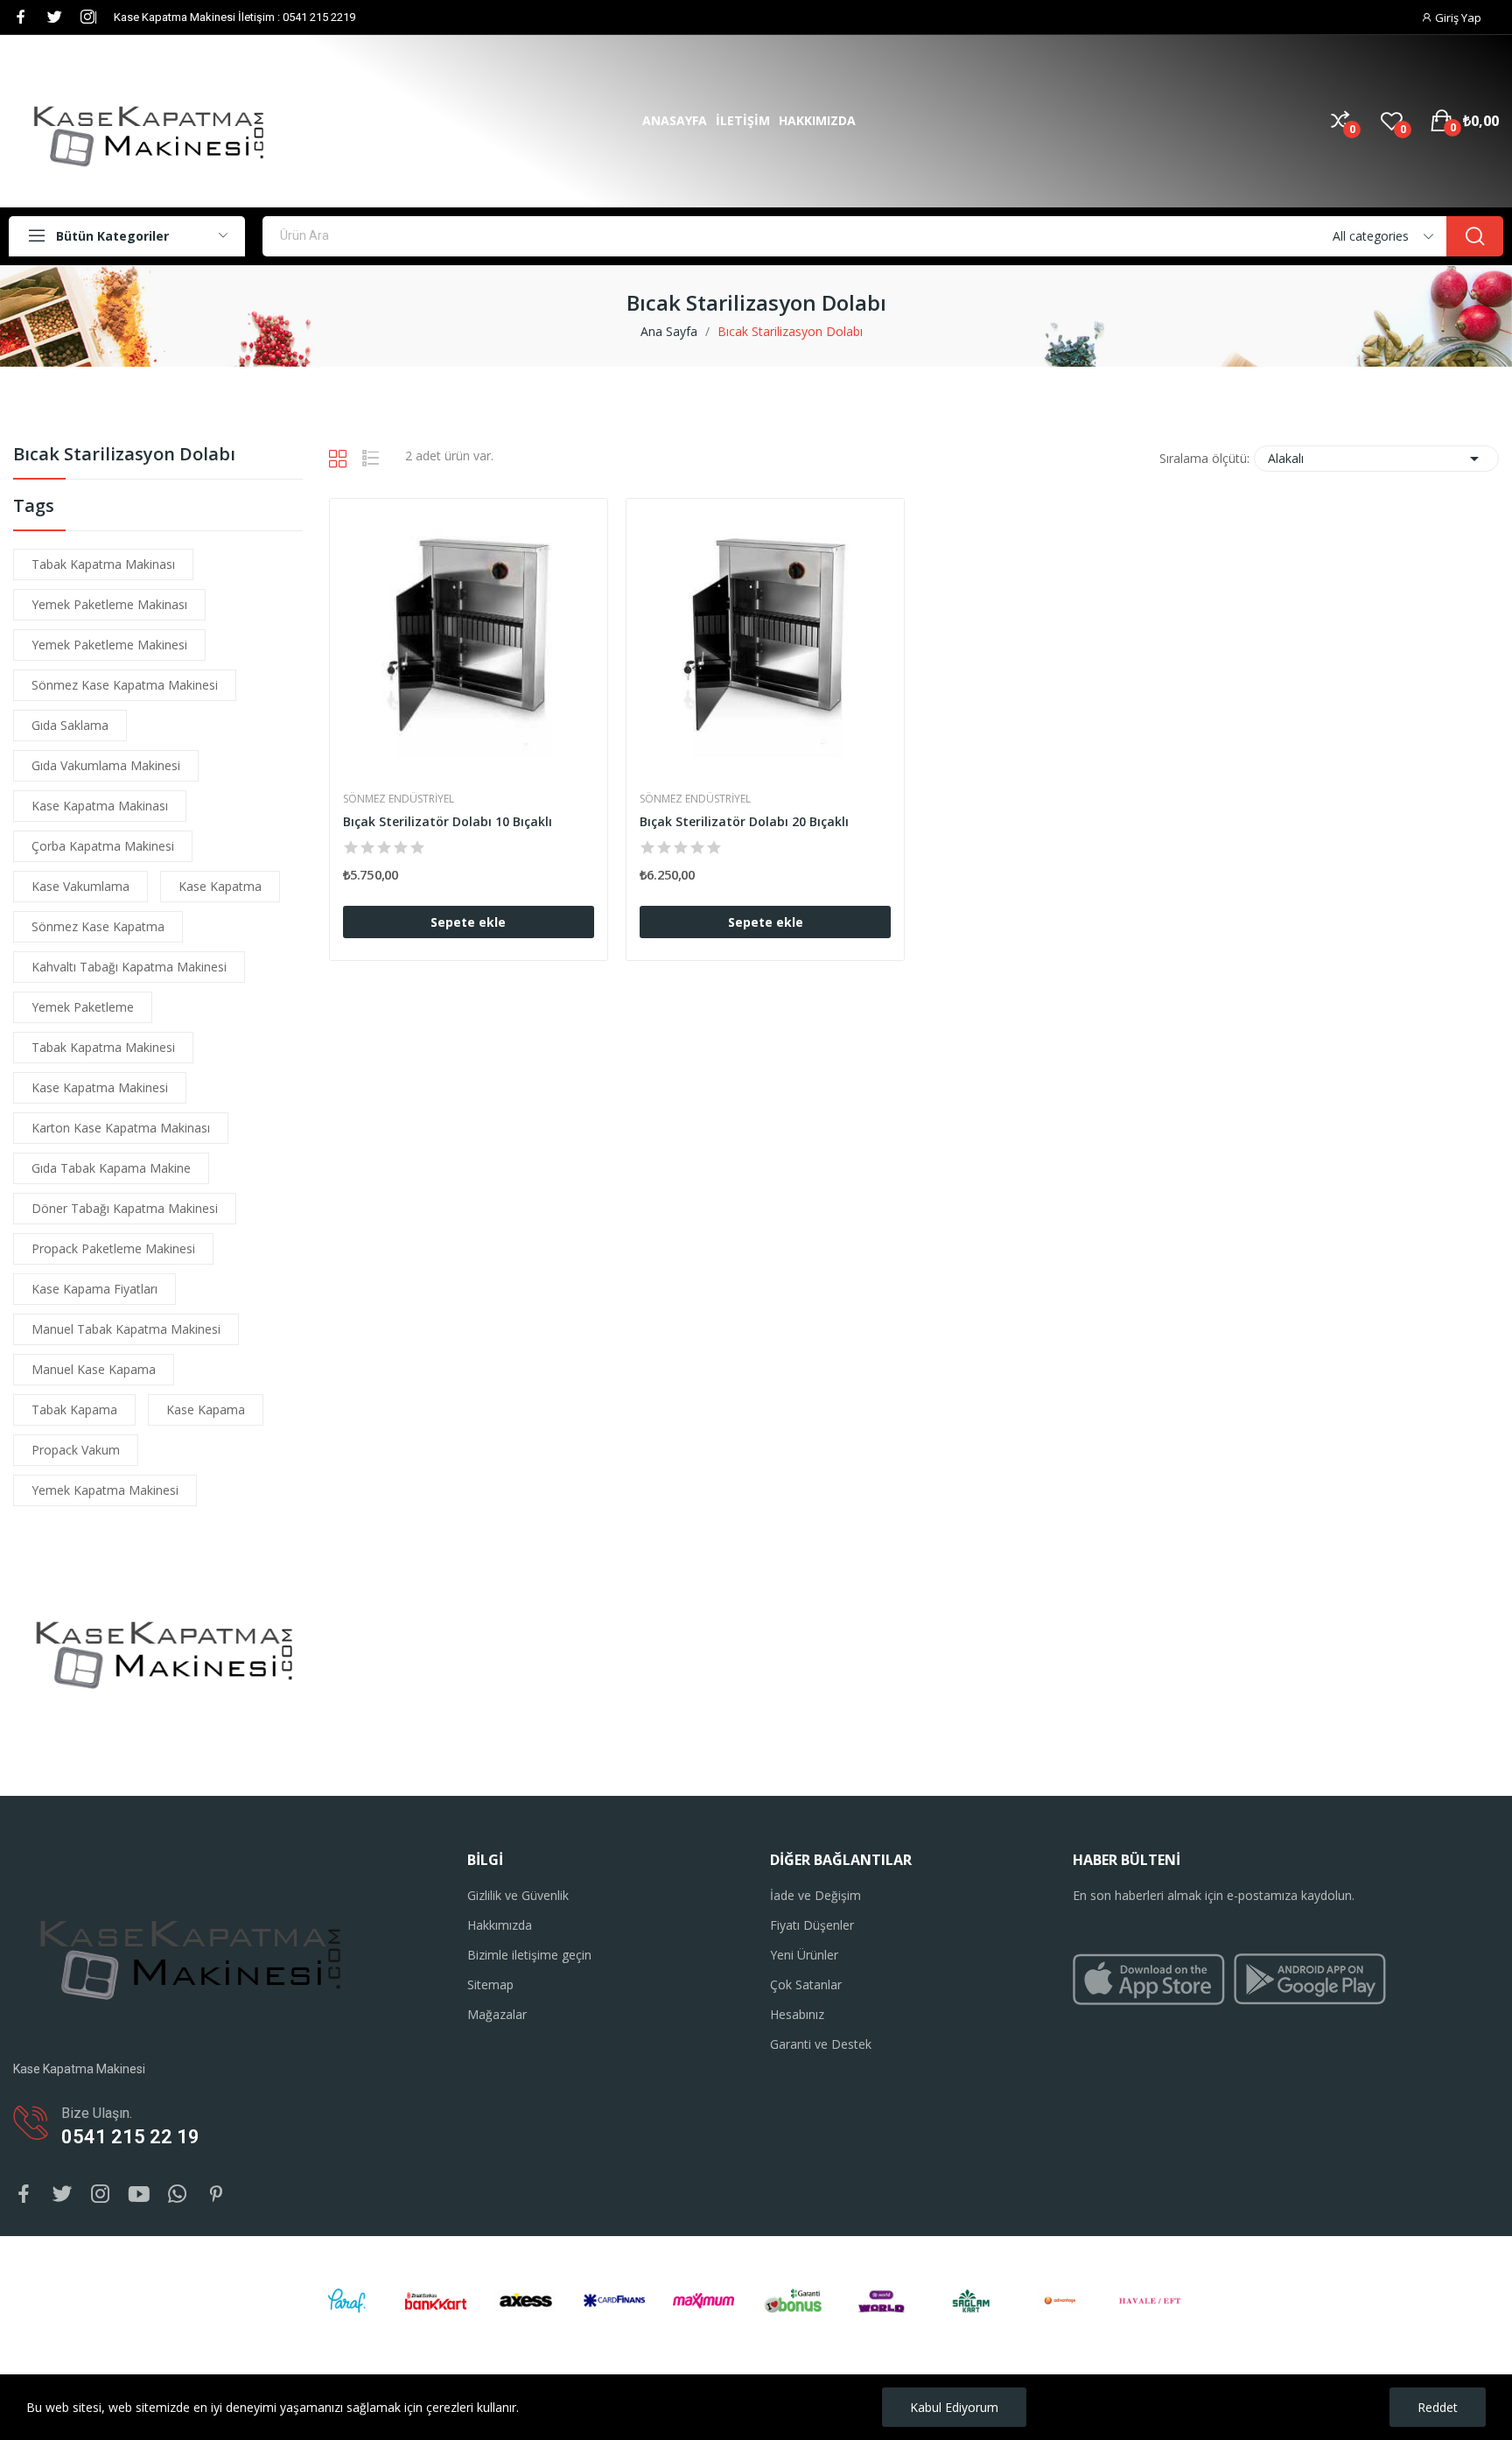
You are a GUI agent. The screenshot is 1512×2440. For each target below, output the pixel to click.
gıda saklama (70, 725)
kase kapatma (220, 886)
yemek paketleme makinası (109, 604)
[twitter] (54, 17)
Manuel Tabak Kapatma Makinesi (126, 1329)
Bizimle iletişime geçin (529, 1955)
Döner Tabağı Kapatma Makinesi (125, 1208)
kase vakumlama (80, 886)
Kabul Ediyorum (954, 2407)
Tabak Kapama (74, 1409)
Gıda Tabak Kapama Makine (111, 1168)
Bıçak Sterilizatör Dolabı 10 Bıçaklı (448, 821)
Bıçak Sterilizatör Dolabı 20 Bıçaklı (744, 821)
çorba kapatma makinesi (103, 846)
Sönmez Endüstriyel (399, 799)
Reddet (1438, 2407)
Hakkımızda (500, 1925)
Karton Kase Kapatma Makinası (121, 1128)
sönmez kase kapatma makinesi (125, 685)
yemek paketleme (83, 1007)
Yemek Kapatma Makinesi (105, 1490)
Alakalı (1376, 459)
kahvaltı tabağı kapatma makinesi (129, 967)
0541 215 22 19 (130, 2137)
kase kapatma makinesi (100, 1087)
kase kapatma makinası (100, 806)
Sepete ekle (468, 922)
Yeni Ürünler (804, 1955)
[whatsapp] (178, 2195)
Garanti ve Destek (821, 2044)
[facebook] (21, 17)
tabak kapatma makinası (103, 564)
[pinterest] (216, 2195)
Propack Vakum (76, 1450)
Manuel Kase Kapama (94, 1369)
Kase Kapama (206, 1409)
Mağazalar (497, 2014)
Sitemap (490, 1984)
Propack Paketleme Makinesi (113, 1248)
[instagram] (87, 17)
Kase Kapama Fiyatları (94, 1289)
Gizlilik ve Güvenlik (518, 1895)
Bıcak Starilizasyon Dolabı (124, 456)
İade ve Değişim (815, 1895)
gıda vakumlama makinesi (106, 765)
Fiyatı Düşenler (812, 1925)
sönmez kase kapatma (98, 926)
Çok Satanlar (806, 1984)
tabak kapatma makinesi (103, 1047)
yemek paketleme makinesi (109, 645)
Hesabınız (797, 2014)
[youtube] (139, 2195)
